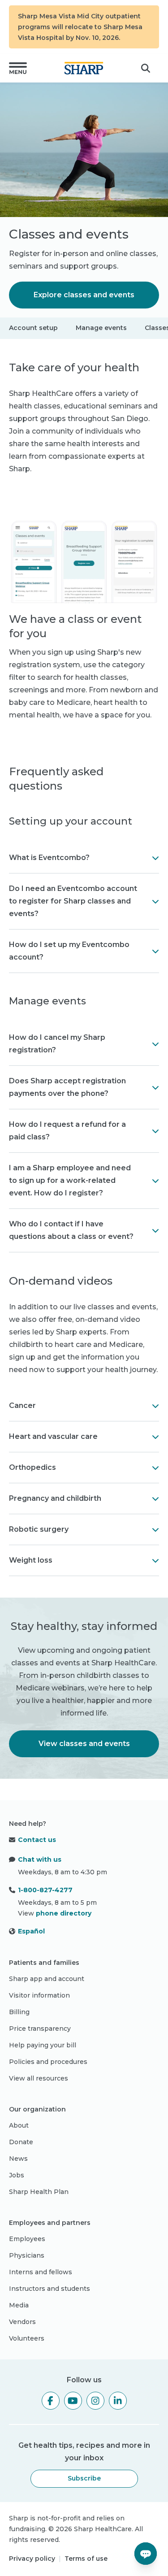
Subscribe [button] (84, 2478)
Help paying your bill (43, 2045)
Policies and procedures (48, 2062)
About (19, 2125)
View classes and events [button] (84, 1744)
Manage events (101, 328)
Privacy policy (32, 2559)
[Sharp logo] (84, 68)
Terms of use (86, 2559)
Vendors (22, 2322)
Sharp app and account (47, 1979)
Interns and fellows (41, 2272)
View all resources (39, 2078)
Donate (21, 2142)
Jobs (17, 2175)
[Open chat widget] (146, 2554)
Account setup (33, 328)
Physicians (27, 2255)
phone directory (64, 1913)
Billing (19, 2012)
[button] (18, 68)
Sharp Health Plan (39, 2192)
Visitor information (39, 1995)
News (18, 2159)
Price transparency (40, 2029)
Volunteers (27, 2338)
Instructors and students (50, 2289)
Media (19, 2305)
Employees (27, 2239)
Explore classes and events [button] (84, 295)
